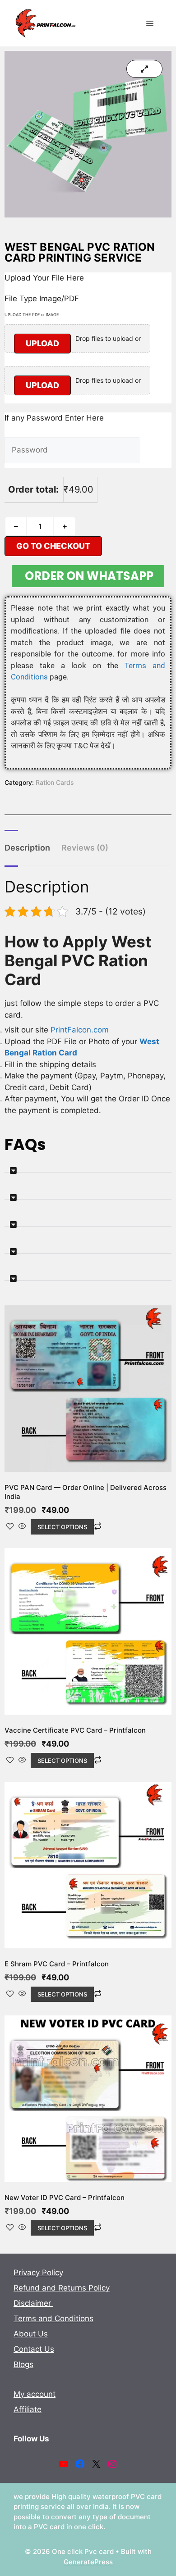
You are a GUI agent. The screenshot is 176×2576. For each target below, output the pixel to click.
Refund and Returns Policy (62, 2288)
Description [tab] (27, 848)
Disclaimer (33, 2303)
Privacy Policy (38, 2273)
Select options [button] (62, 1527)
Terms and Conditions (53, 2318)
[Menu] (150, 23)
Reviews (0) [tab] (85, 848)
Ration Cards (55, 782)
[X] (96, 2464)
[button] (88, 1167)
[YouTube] (64, 2464)
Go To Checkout (53, 546)
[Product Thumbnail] (144, 69)
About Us (31, 2334)
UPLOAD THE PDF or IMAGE (32, 315)
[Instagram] (112, 2464)
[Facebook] (80, 2464)
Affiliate (28, 2409)
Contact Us (34, 2349)
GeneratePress (88, 2562)
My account (35, 2394)
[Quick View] (22, 1527)
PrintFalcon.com (80, 1030)
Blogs (23, 2364)
